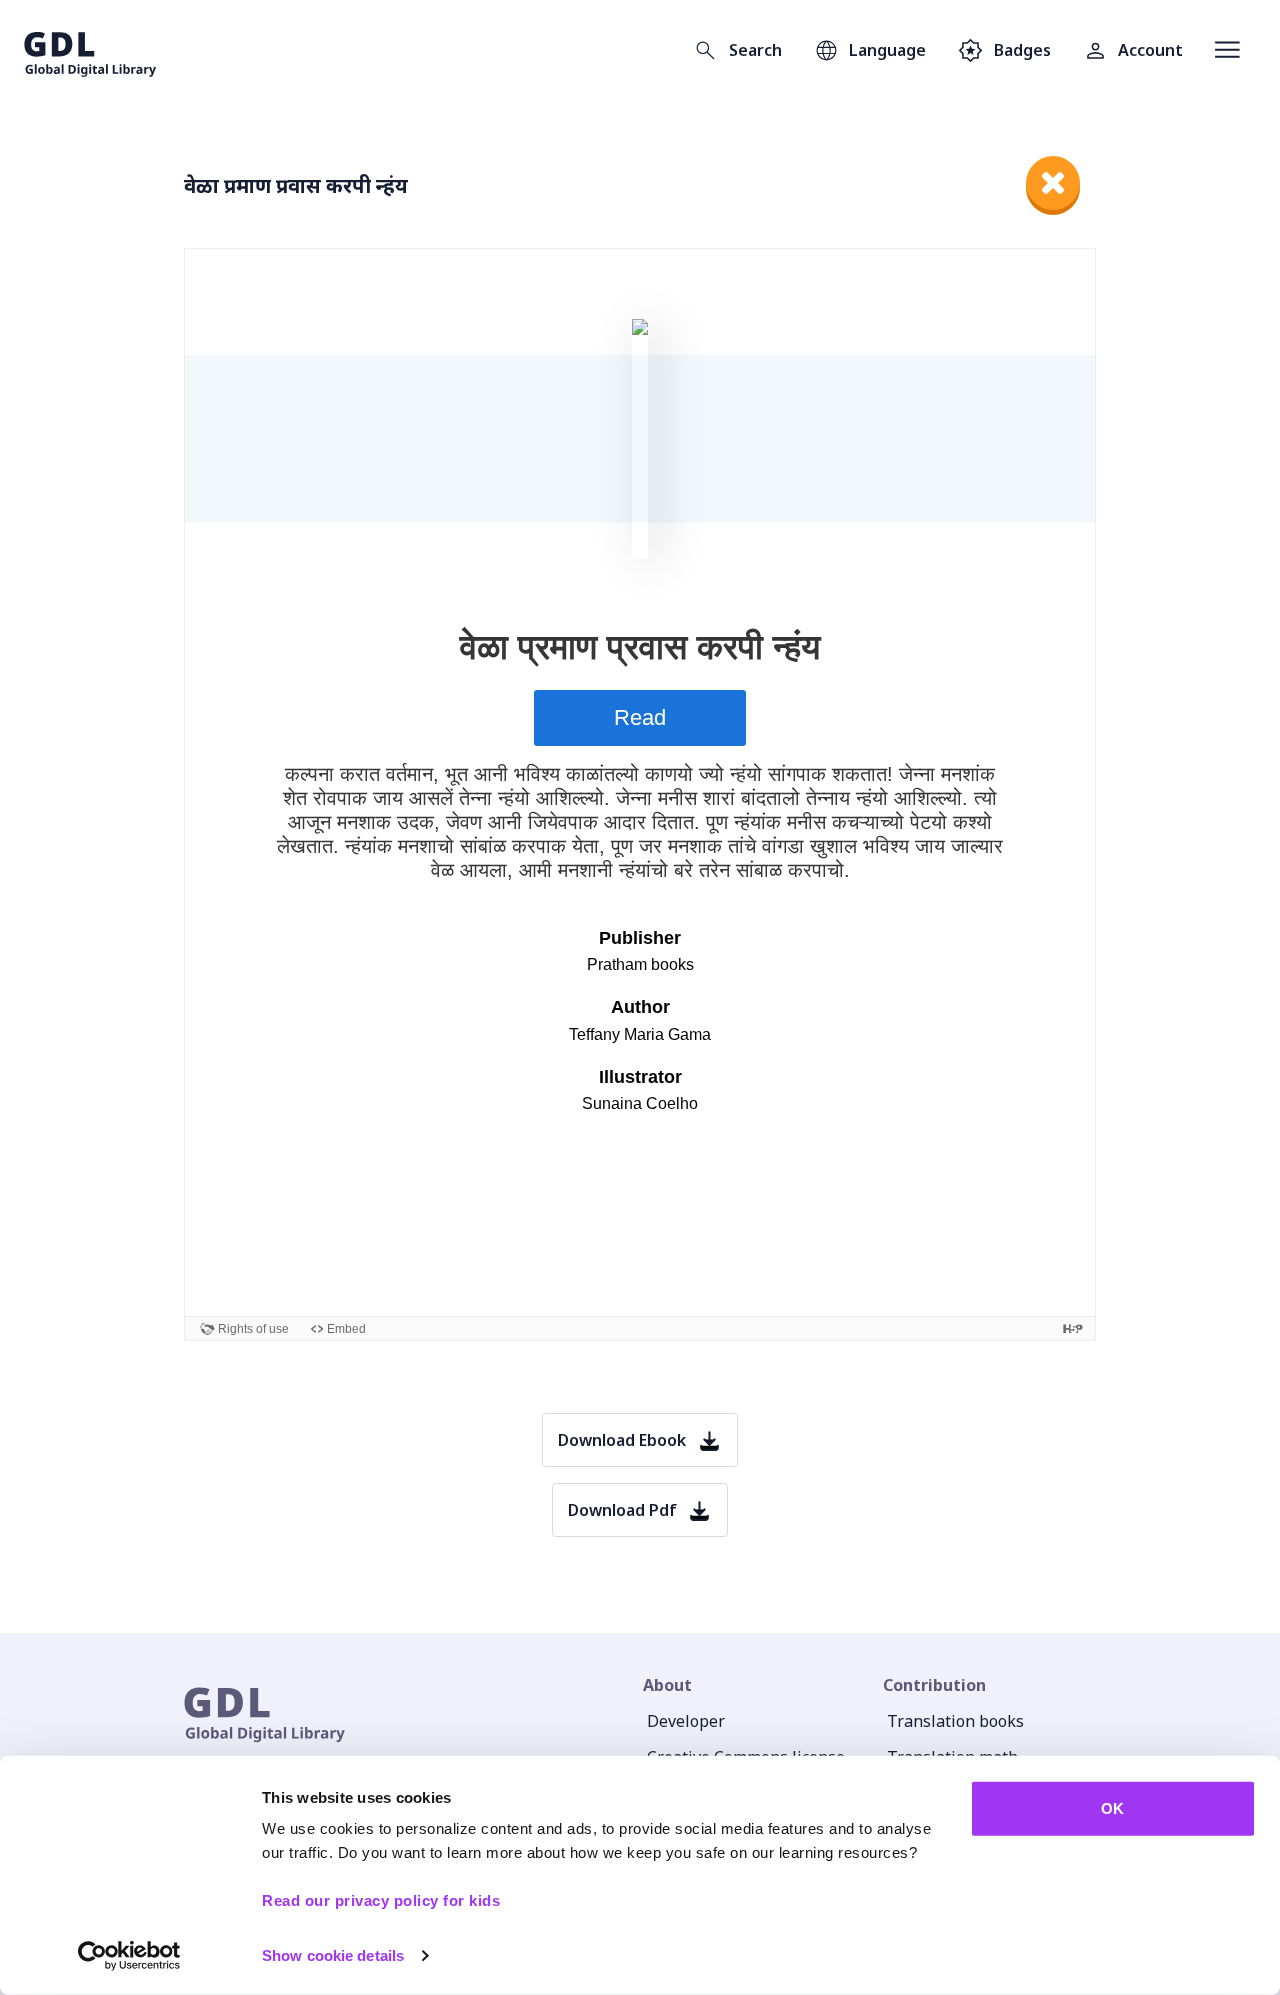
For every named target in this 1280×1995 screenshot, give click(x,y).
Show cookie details (333, 1955)
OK (1112, 1808)
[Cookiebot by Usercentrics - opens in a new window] (129, 1956)
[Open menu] (1227, 50)
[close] (1053, 183)
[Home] (90, 50)
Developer (686, 1721)
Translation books (955, 1721)
